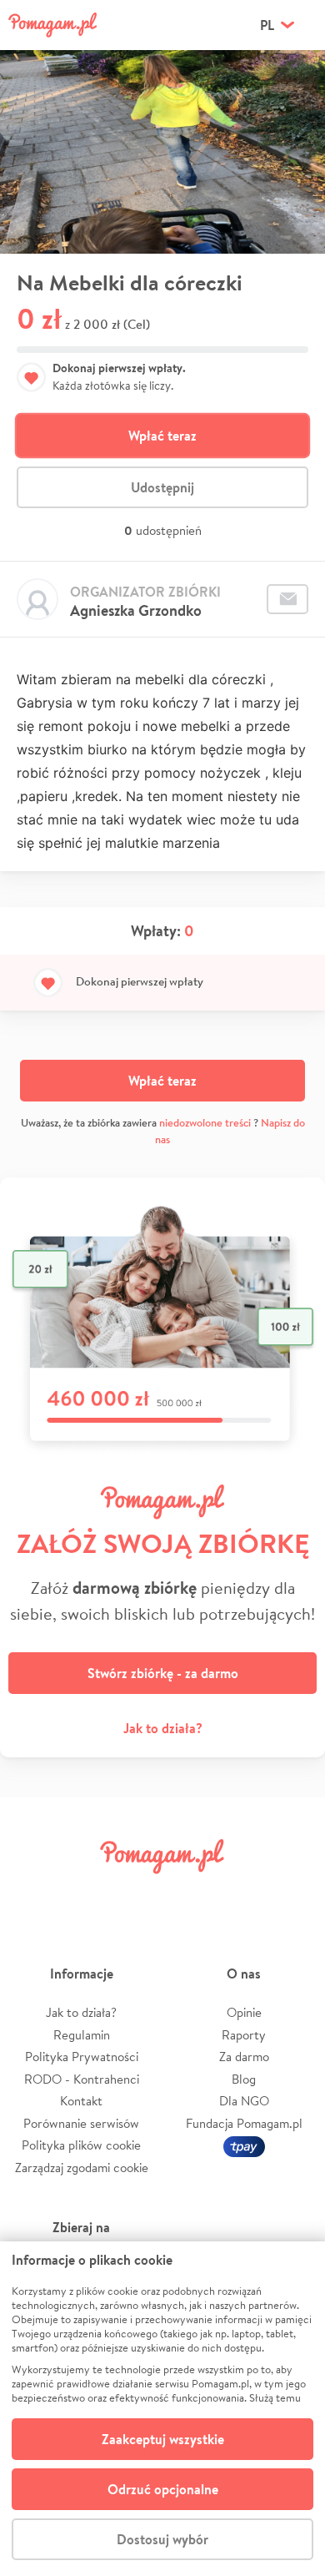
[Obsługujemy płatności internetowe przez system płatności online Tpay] (244, 2145)
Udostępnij (162, 487)
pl (267, 25)
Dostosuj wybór (162, 2539)
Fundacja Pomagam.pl (244, 2123)
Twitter (84, 1894)
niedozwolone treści (205, 1123)
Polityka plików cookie (81, 2145)
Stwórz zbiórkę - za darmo (163, 1673)
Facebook (32, 1894)
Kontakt (81, 2101)
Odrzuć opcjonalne (163, 2489)
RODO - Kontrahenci (82, 2079)
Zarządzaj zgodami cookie (82, 2168)
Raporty (244, 2035)
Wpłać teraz (162, 436)
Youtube (293, 1894)
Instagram (137, 1894)
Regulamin (82, 2035)
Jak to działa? (163, 1728)
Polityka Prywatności (82, 2057)
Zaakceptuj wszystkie (163, 2439)
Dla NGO (244, 2101)
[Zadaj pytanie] (287, 599)
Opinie (244, 2012)
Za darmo (244, 2057)
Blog (244, 2079)
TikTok (241, 1894)
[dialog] (162, 2409)
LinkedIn (188, 1894)
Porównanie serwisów (81, 2123)
